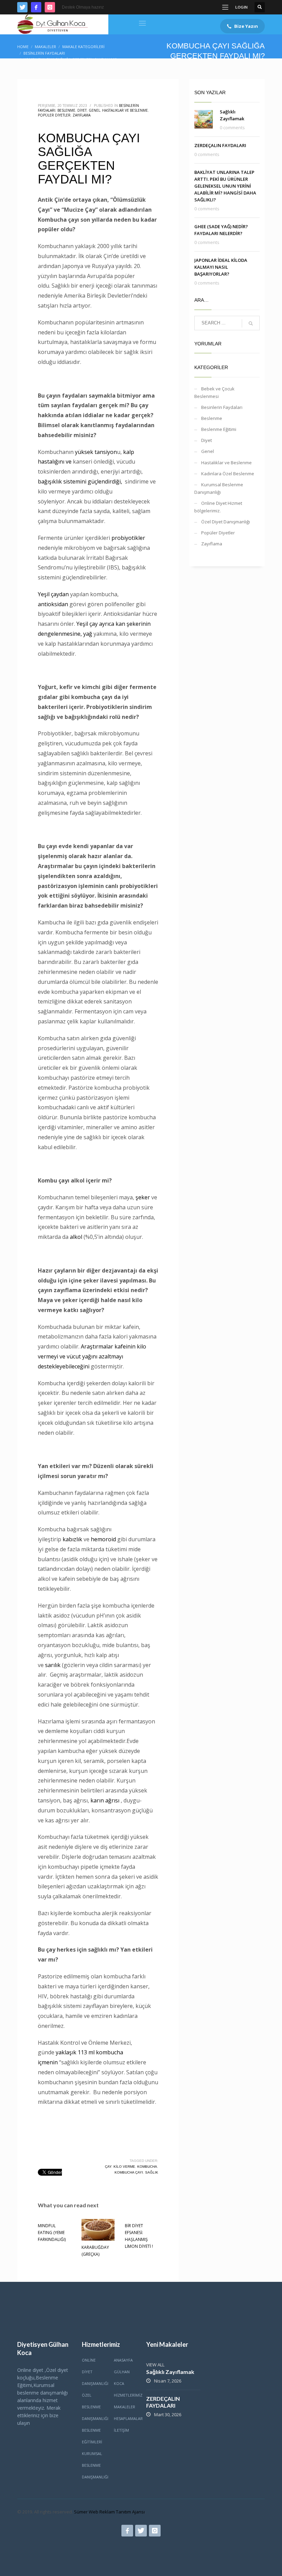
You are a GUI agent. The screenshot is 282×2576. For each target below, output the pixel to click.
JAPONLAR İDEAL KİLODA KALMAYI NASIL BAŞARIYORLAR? (221, 267)
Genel (94, 110)
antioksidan (53, 604)
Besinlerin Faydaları (222, 407)
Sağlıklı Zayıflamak (170, 2372)
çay (108, 2167)
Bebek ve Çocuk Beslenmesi (214, 392)
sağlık (152, 2172)
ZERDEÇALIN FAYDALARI (220, 145)
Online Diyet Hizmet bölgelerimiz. (218, 507)
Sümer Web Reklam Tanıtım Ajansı (109, 2512)
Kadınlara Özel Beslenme (228, 474)
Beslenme (66, 110)
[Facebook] (36, 7)
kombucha (147, 2167)
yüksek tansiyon (96, 452)
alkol (76, 1237)
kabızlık (72, 1539)
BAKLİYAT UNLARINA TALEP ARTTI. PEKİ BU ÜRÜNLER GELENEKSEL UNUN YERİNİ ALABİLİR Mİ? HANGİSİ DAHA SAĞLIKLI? (225, 186)
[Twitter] (22, 7)
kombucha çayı (129, 2172)
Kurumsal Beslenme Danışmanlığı (219, 488)
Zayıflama (82, 115)
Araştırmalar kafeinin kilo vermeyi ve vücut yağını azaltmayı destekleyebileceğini (92, 1356)
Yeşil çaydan (53, 594)
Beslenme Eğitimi (219, 429)
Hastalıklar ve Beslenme (125, 110)
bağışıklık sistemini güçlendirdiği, (81, 481)
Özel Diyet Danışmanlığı (226, 522)
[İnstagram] (50, 7)
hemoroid (103, 1539)
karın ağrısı (105, 1800)
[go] (251, 323)
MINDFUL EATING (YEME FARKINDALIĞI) (52, 2233)
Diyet (82, 110)
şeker (143, 1197)
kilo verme (124, 2167)
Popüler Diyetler (54, 115)
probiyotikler (128, 538)
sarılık (53, 1665)
